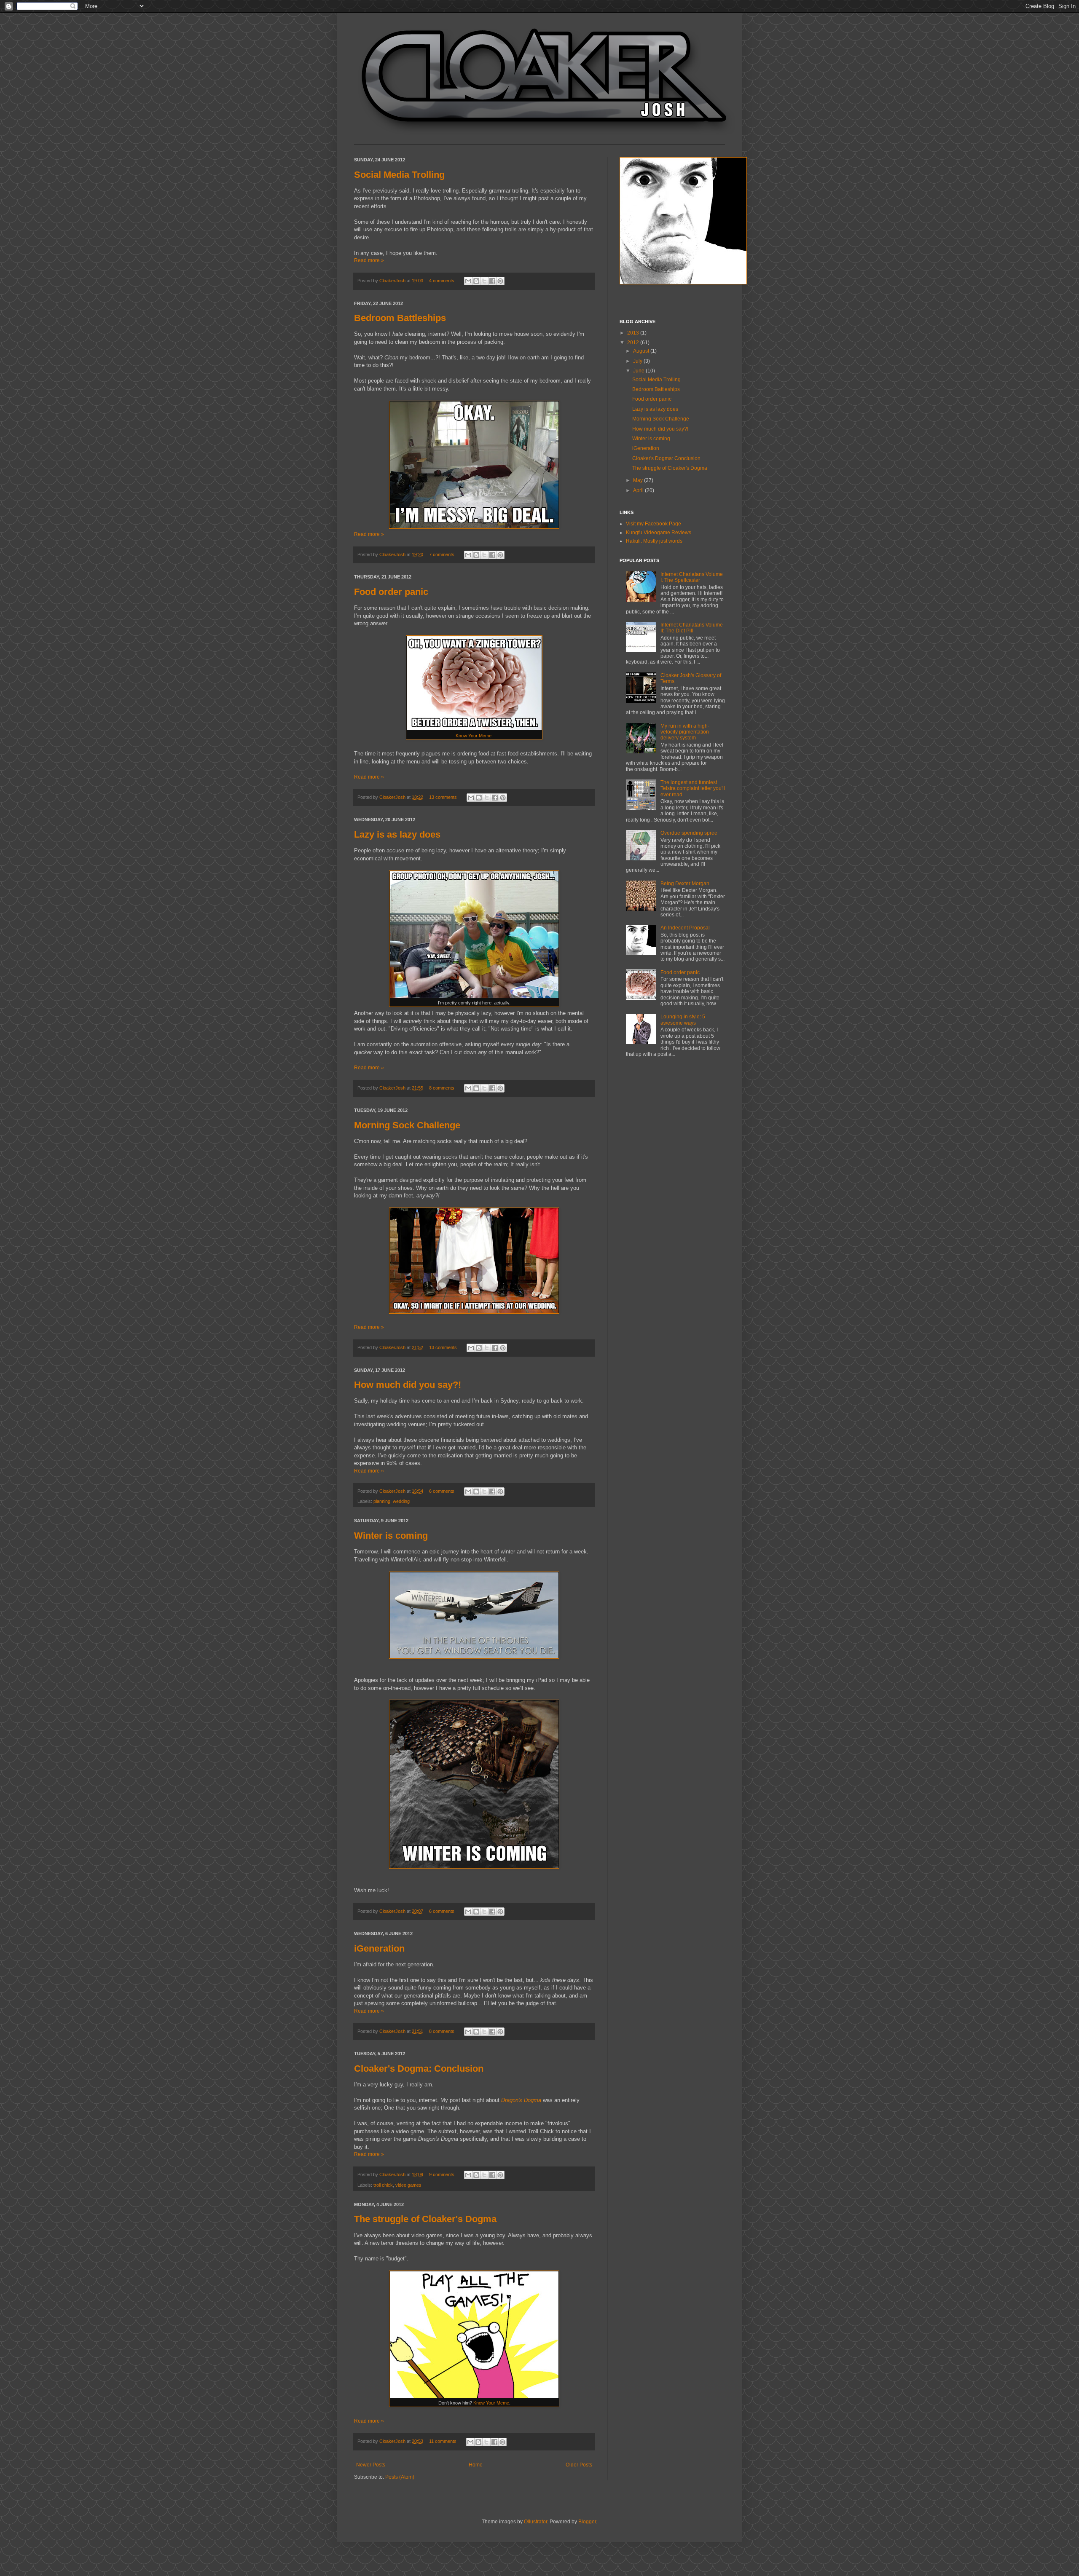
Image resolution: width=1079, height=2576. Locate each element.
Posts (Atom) (400, 2477)
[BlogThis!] (476, 281)
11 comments (443, 2441)
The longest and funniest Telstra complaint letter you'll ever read (693, 789)
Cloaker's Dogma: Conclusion (419, 2069)
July (638, 361)
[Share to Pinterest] (500, 281)
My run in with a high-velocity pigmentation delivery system (685, 732)
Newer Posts (371, 2465)
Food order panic (391, 592)
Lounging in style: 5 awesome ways (683, 1020)
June (639, 371)
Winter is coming (391, 1536)
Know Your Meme (474, 736)
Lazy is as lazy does (397, 834)
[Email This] (468, 281)
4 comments (442, 281)
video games (408, 2185)
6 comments (442, 1491)
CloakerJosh (393, 281)
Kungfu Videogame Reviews (659, 533)
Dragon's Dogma (521, 2100)
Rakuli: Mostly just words (654, 541)
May (639, 480)
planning (382, 1501)
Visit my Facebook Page (654, 524)
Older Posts (579, 2465)
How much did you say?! (408, 1385)
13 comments (443, 797)
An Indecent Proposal (685, 928)
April (639, 490)
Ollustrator (535, 2522)
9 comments (442, 2174)
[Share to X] (484, 281)
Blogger (587, 2522)
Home (476, 2465)
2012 (634, 343)
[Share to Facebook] (492, 281)
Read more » (369, 260)
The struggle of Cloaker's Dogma (425, 2219)
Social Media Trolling (399, 175)
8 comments (442, 1088)
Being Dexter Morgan (685, 884)
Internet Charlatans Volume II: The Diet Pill (692, 628)
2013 (634, 333)
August (642, 351)
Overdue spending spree (689, 833)
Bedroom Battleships (400, 318)
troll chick (383, 2185)
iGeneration (379, 1948)
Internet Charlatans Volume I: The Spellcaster (692, 577)
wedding (401, 1501)
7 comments (442, 554)
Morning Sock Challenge (407, 1125)
